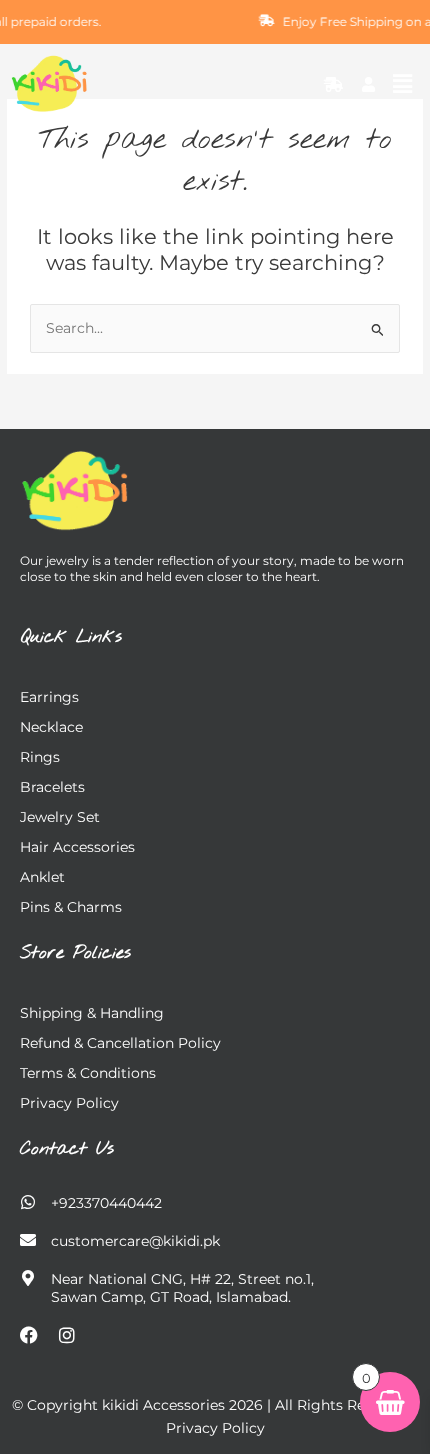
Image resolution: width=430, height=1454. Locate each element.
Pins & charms (71, 907)
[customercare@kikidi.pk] (28, 1240)
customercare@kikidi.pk (135, 1241)
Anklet (42, 877)
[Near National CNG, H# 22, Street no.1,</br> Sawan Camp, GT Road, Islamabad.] (28, 1278)
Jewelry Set (60, 817)
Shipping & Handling (92, 1013)
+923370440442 (106, 1203)
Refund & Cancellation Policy (120, 1043)
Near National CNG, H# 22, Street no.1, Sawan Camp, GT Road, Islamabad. (182, 1288)
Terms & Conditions (88, 1073)
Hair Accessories (77, 847)
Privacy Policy (69, 1103)
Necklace (51, 727)
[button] (403, 84)
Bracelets (52, 787)
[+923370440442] (28, 1202)
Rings (40, 757)
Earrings (49, 697)
